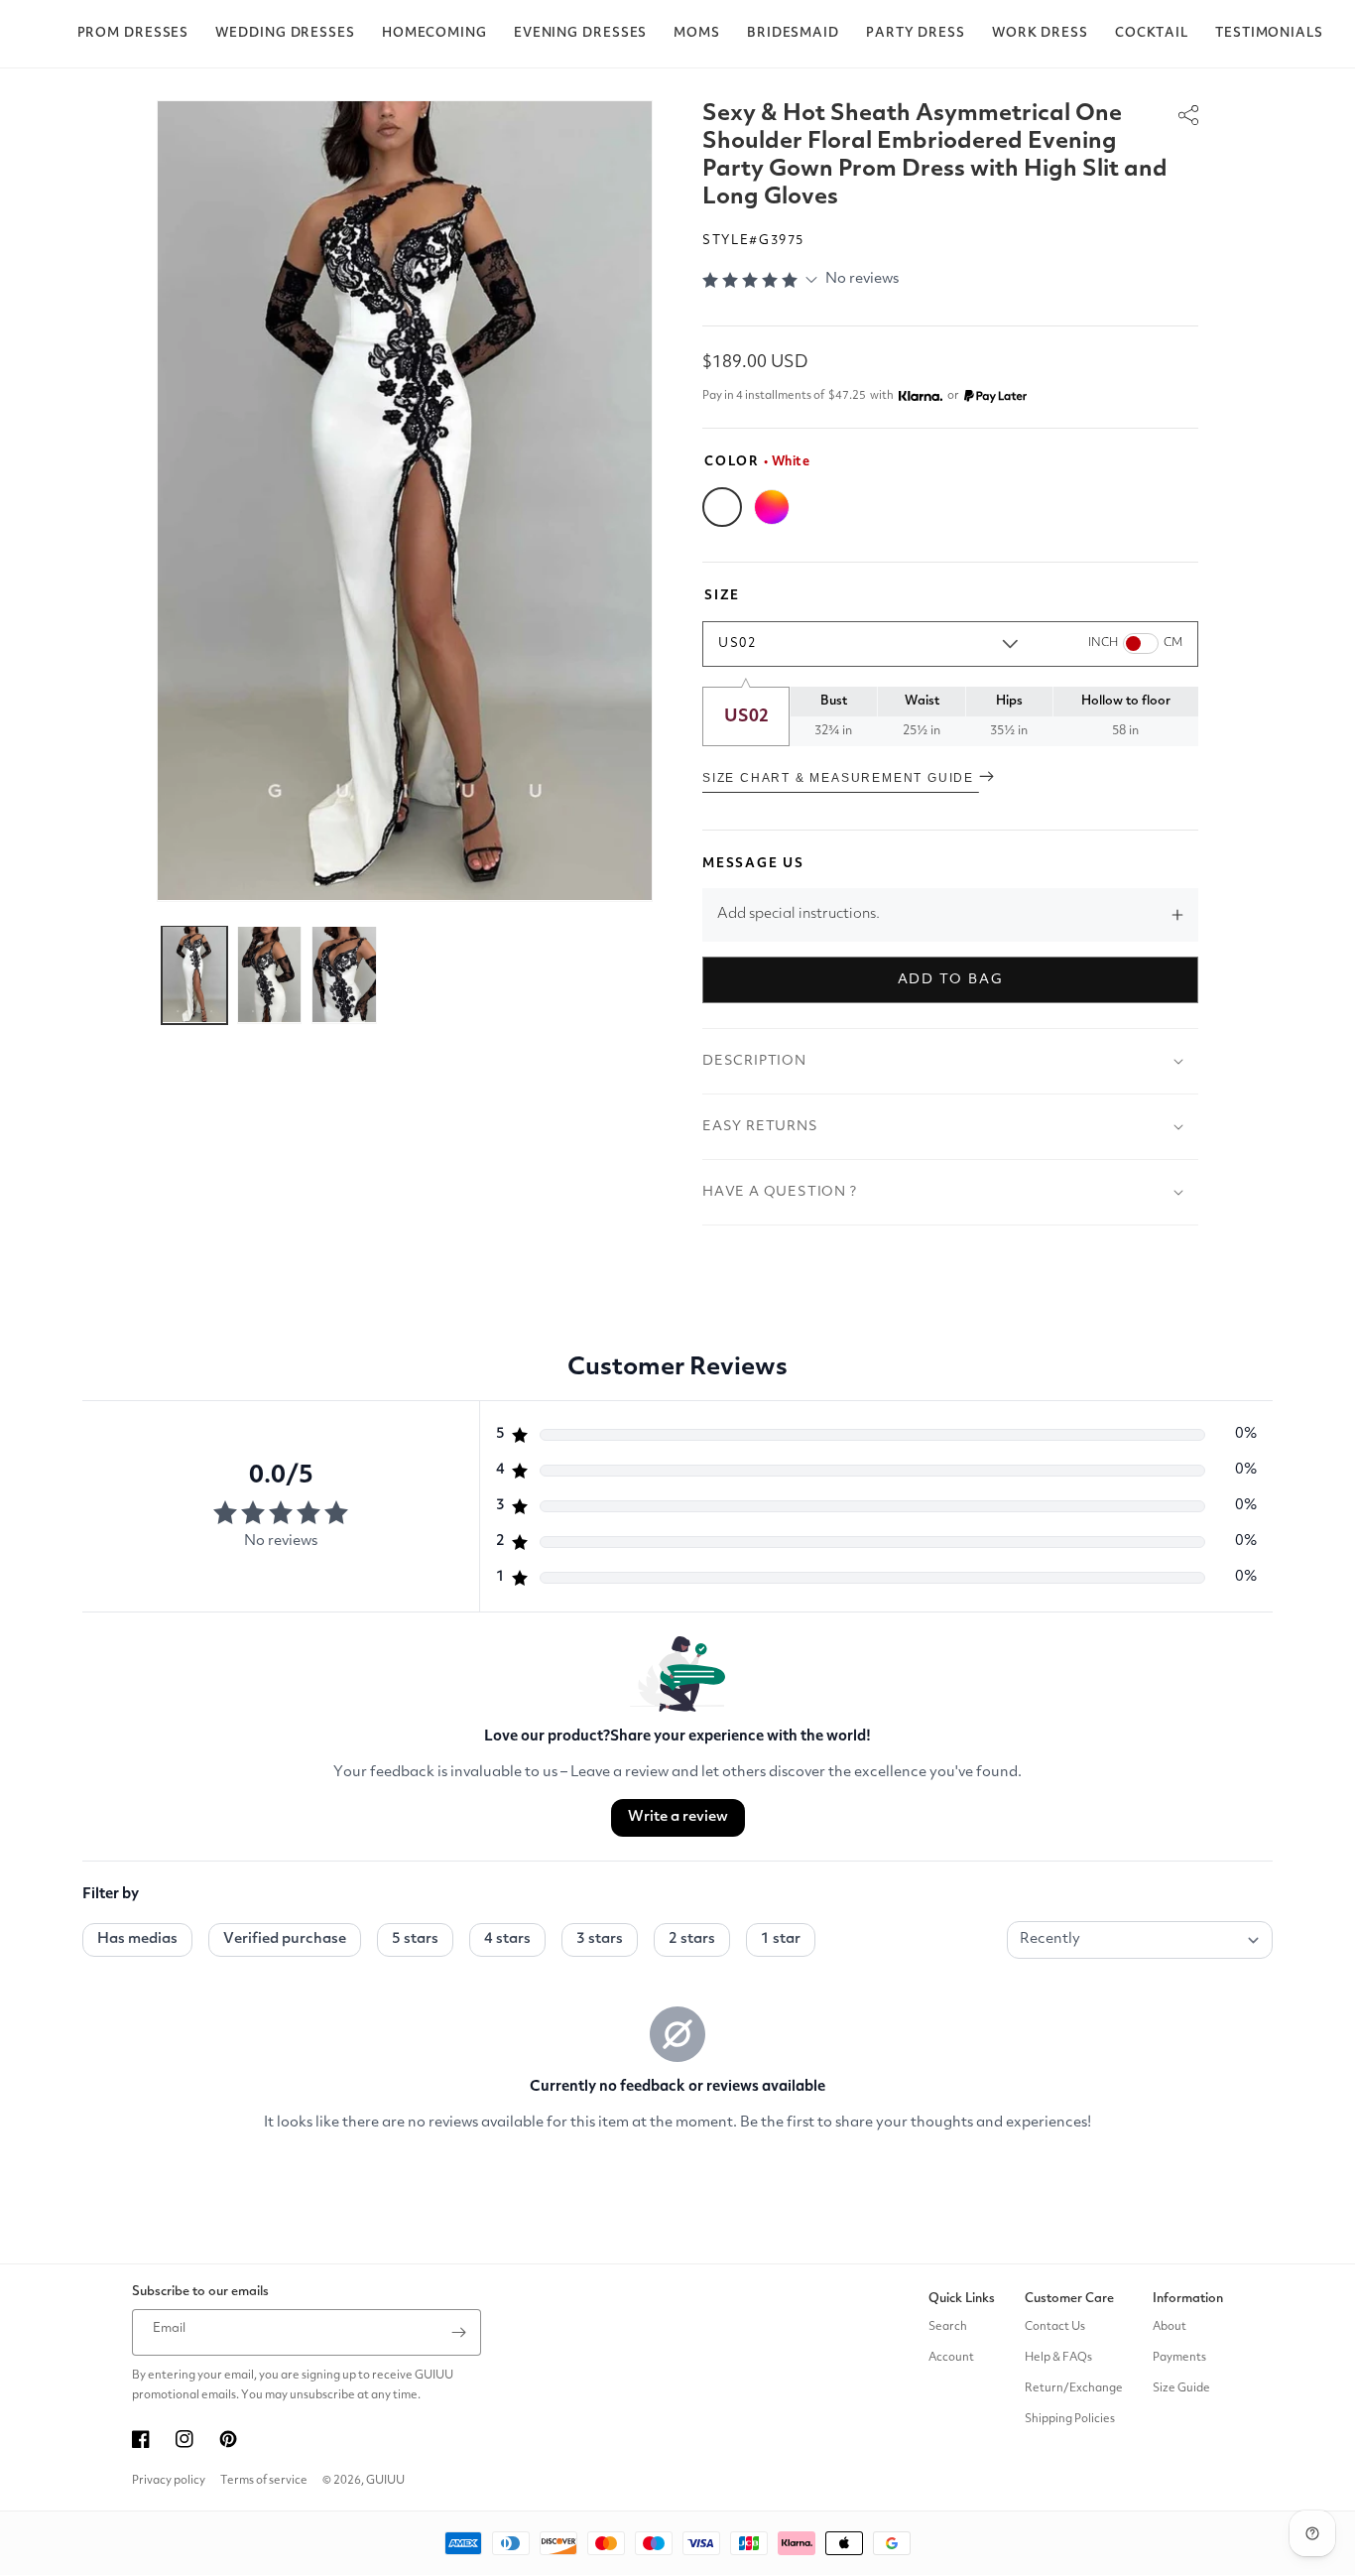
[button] (133, 34)
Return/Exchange (1074, 2388)
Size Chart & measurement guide (841, 778)
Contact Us (1055, 2327)
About (1170, 2327)
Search (948, 2327)
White (722, 507)
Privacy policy (169, 2481)
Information (1188, 2299)
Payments (1179, 2358)
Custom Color (772, 507)
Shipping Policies (1070, 2419)
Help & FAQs (1058, 2358)
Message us (753, 864)
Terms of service (264, 2481)
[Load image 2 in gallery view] (270, 974)
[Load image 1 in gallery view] (194, 974)
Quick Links (962, 2299)
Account (951, 2358)
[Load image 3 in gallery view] (344, 974)
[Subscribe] (458, 2332)
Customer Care (1069, 2299)
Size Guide (1181, 2388)
